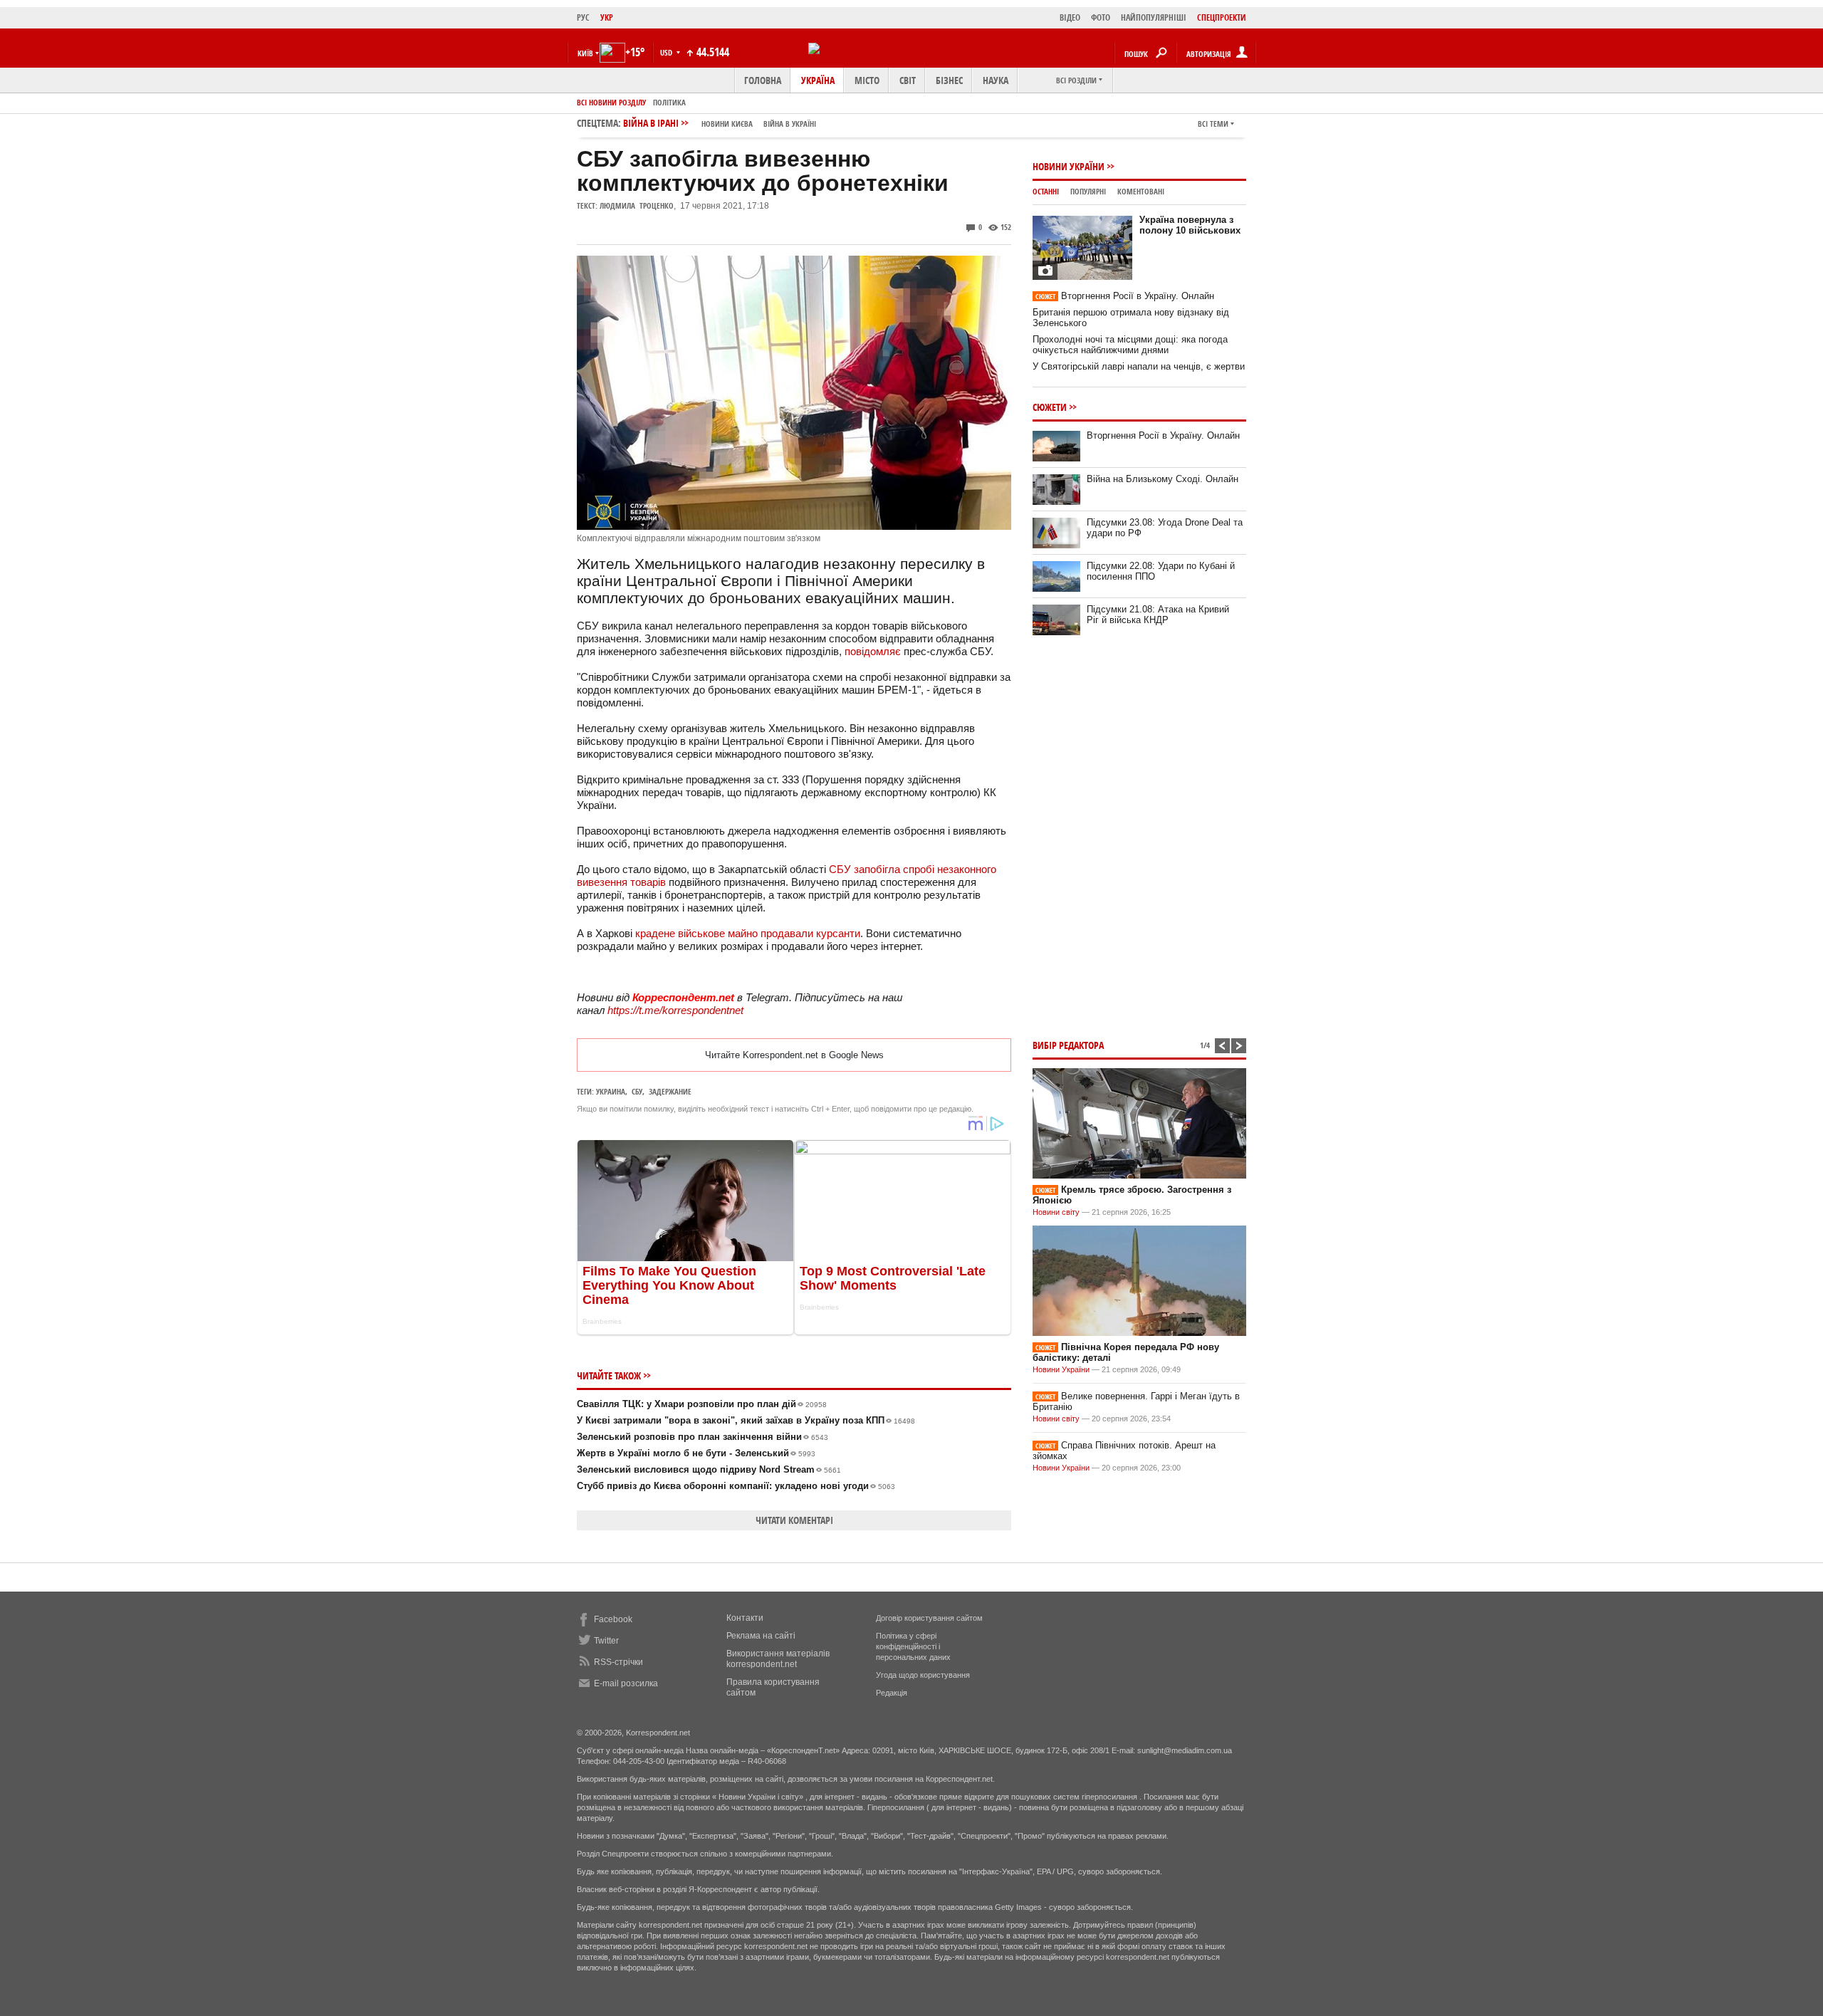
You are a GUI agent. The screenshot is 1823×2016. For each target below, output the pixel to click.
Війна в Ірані (720, 123)
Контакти (745, 1618)
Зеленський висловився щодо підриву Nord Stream (709, 1469)
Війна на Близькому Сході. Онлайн (1163, 479)
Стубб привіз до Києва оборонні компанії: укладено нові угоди (736, 1486)
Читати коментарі (794, 1520)
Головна (763, 80)
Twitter (606, 1641)
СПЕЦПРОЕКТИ (1222, 17)
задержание (670, 1091)
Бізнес (949, 80)
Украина (611, 1091)
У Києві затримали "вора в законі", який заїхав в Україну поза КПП (746, 1420)
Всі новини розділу (611, 102)
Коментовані (1141, 191)
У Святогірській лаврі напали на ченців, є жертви (1139, 366)
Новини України (1069, 166)
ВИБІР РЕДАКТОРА (1068, 1045)
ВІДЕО (1070, 17)
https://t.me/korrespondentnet (675, 1010)
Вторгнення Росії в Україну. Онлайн (1125, 296)
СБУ (637, 1091)
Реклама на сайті (761, 1636)
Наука (996, 80)
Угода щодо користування (923, 1675)
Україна (818, 80)
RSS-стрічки (618, 1662)
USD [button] (667, 52)
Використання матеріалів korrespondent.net (778, 1659)
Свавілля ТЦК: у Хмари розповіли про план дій (702, 1404)
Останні (1046, 191)
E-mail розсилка (626, 1683)
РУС (583, 17)
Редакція (892, 1693)
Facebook (613, 1619)
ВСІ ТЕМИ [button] (1213, 124)
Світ (908, 80)
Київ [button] (585, 53)
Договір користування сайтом (929, 1618)
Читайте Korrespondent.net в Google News (794, 1055)
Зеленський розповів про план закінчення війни (702, 1437)
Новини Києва (727, 124)
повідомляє (873, 651)
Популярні (1088, 191)
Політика (669, 102)
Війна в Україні (790, 124)
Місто (867, 80)
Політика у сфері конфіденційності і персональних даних (913, 1646)
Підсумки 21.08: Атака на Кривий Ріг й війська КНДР (1158, 615)
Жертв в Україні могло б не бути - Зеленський (696, 1453)
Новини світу (1056, 1212)
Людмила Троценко (637, 205)
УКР (607, 17)
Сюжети (1050, 407)
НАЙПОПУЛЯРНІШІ (1154, 17)
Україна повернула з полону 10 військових (1190, 225)
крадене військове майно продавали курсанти (748, 933)
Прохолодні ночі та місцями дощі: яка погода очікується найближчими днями (1130, 345)
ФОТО (1101, 17)
